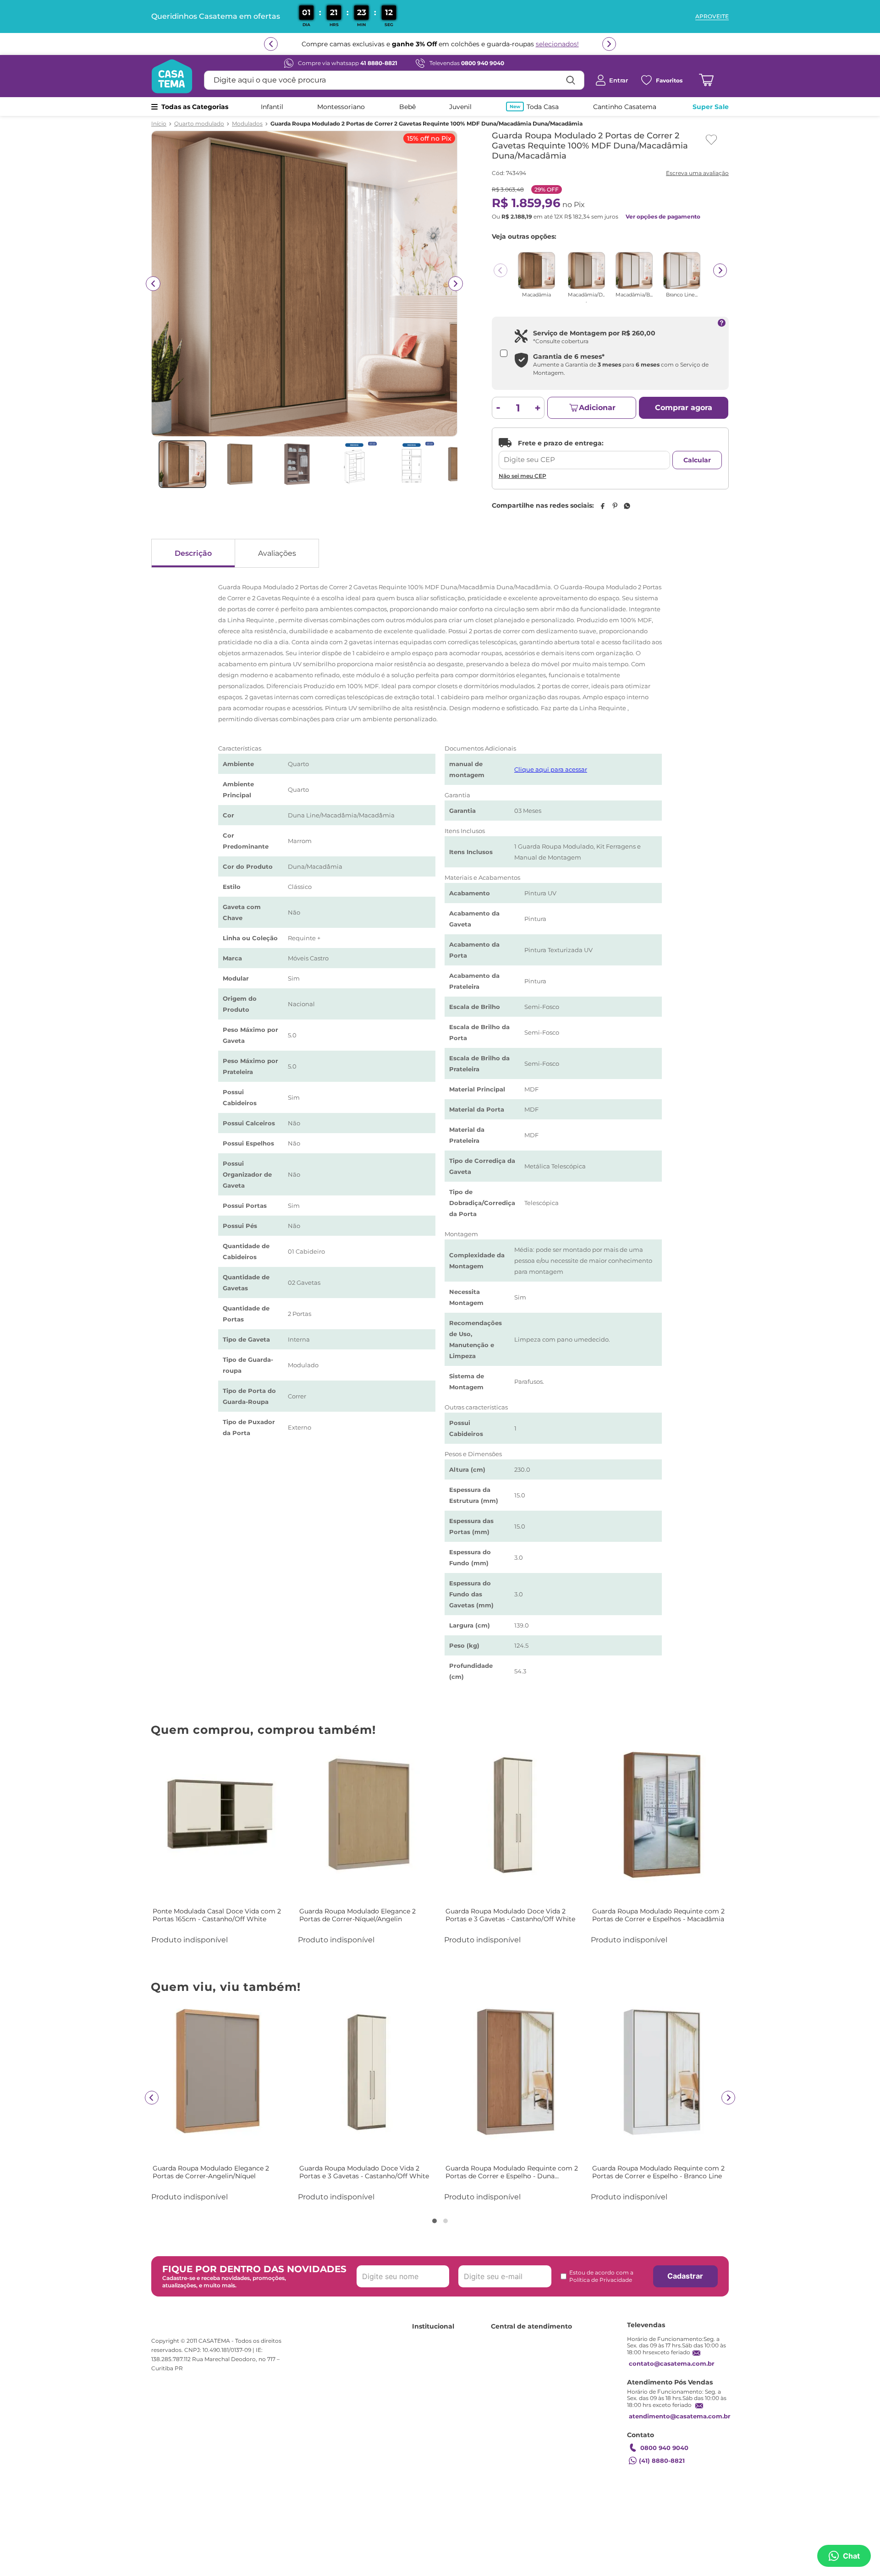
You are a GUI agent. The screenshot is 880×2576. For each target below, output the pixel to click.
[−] (498, 408)
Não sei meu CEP (522, 476)
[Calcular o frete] (697, 460)
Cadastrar (685, 2276)
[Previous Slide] (500, 270)
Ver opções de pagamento (663, 216)
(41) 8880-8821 (662, 2461)
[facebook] (602, 506)
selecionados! (557, 44)
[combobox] (394, 80)
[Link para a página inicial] (159, 124)
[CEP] (584, 454)
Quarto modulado (199, 124)
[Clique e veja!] (696, 174)
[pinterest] (615, 506)
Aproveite (712, 16)
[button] (434, 2221)
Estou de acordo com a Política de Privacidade (601, 2276)
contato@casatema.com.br (672, 2363)
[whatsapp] (627, 506)
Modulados (247, 124)
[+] (538, 408)
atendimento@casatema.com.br (680, 2416)
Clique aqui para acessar (551, 769)
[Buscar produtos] (571, 80)
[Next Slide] (720, 270)
